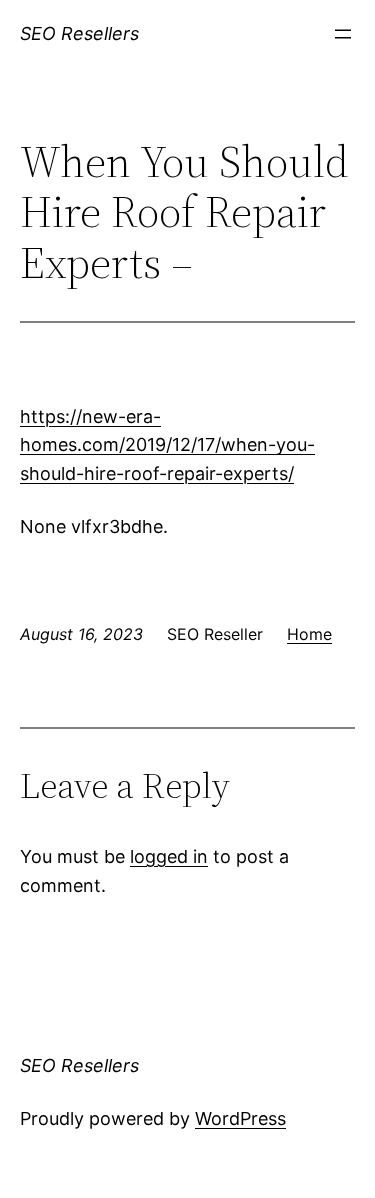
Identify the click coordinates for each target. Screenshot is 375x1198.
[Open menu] (343, 34)
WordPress (240, 1118)
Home (309, 634)
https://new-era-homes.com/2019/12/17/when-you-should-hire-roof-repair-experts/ (167, 445)
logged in (169, 856)
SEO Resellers (79, 33)
